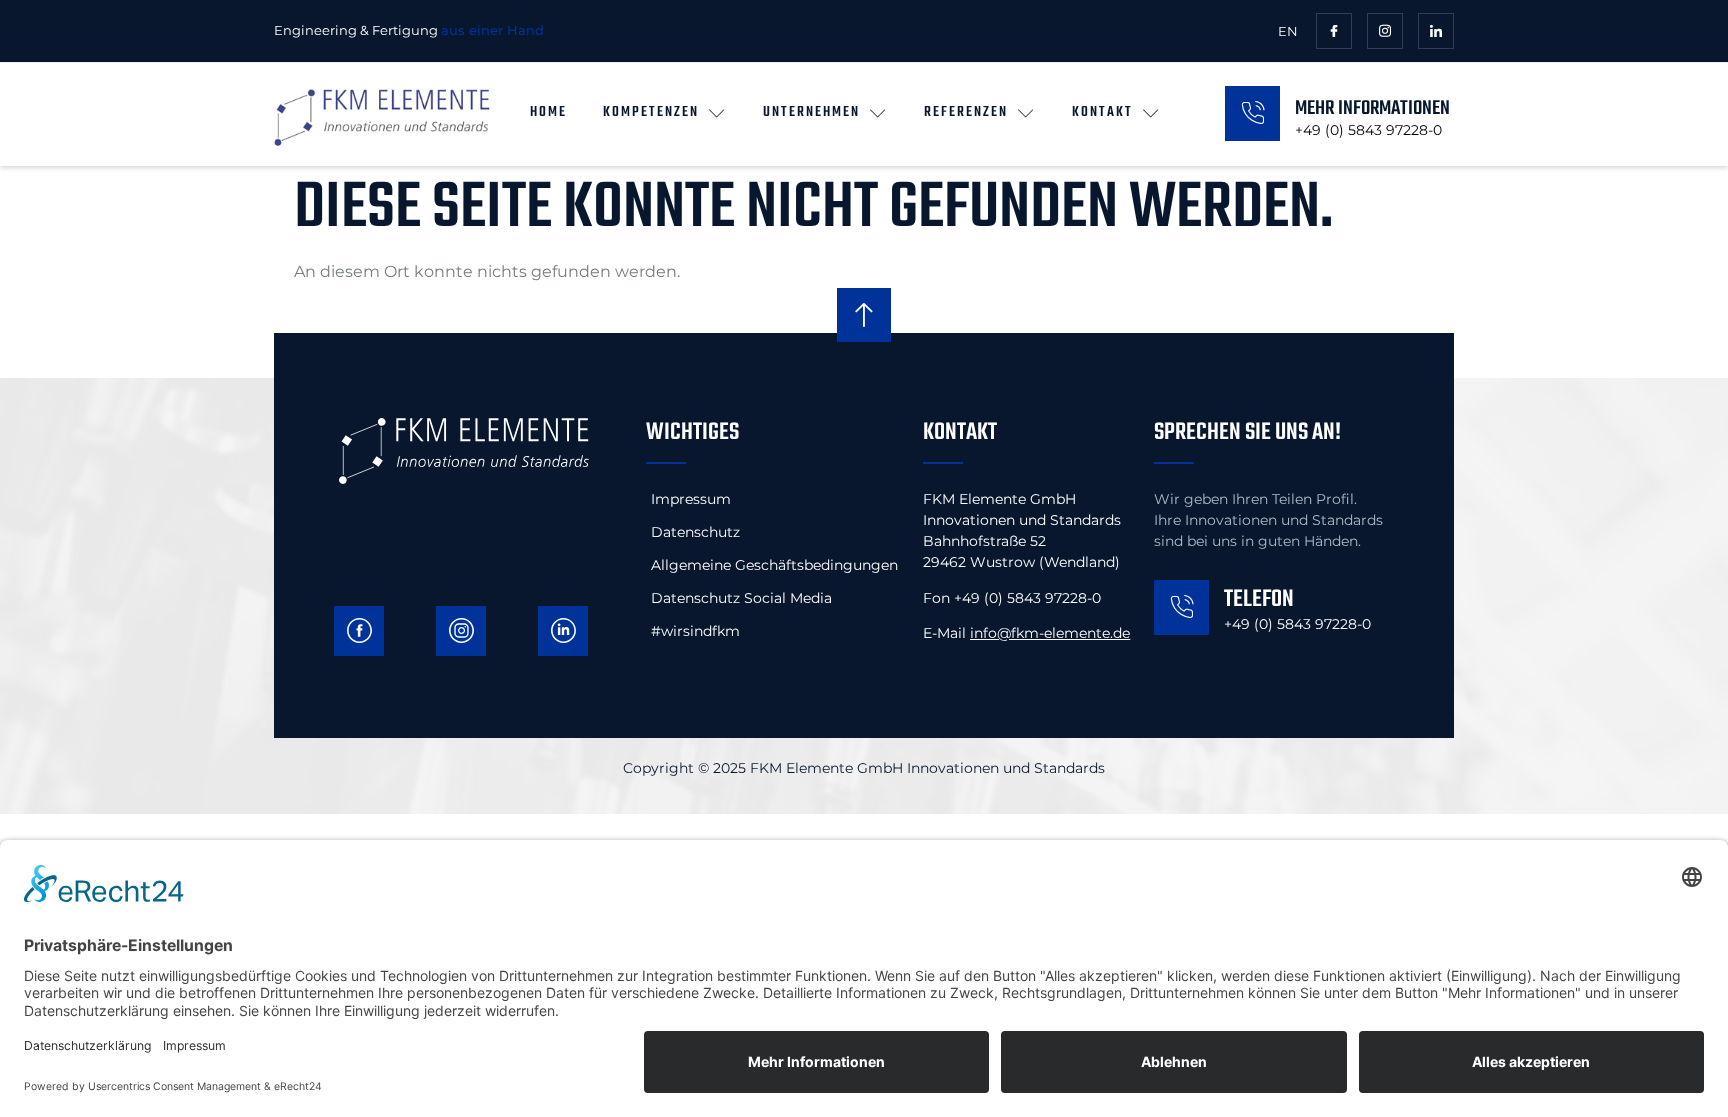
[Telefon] (1181, 607)
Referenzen (966, 112)
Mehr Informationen (1372, 108)
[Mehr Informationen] (1252, 113)
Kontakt (1102, 112)
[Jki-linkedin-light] (1436, 31)
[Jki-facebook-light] (1334, 31)
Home (548, 112)
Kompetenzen (651, 112)
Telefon (1259, 599)
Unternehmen (811, 112)
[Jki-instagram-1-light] (1385, 31)
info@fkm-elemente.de (1050, 633)
